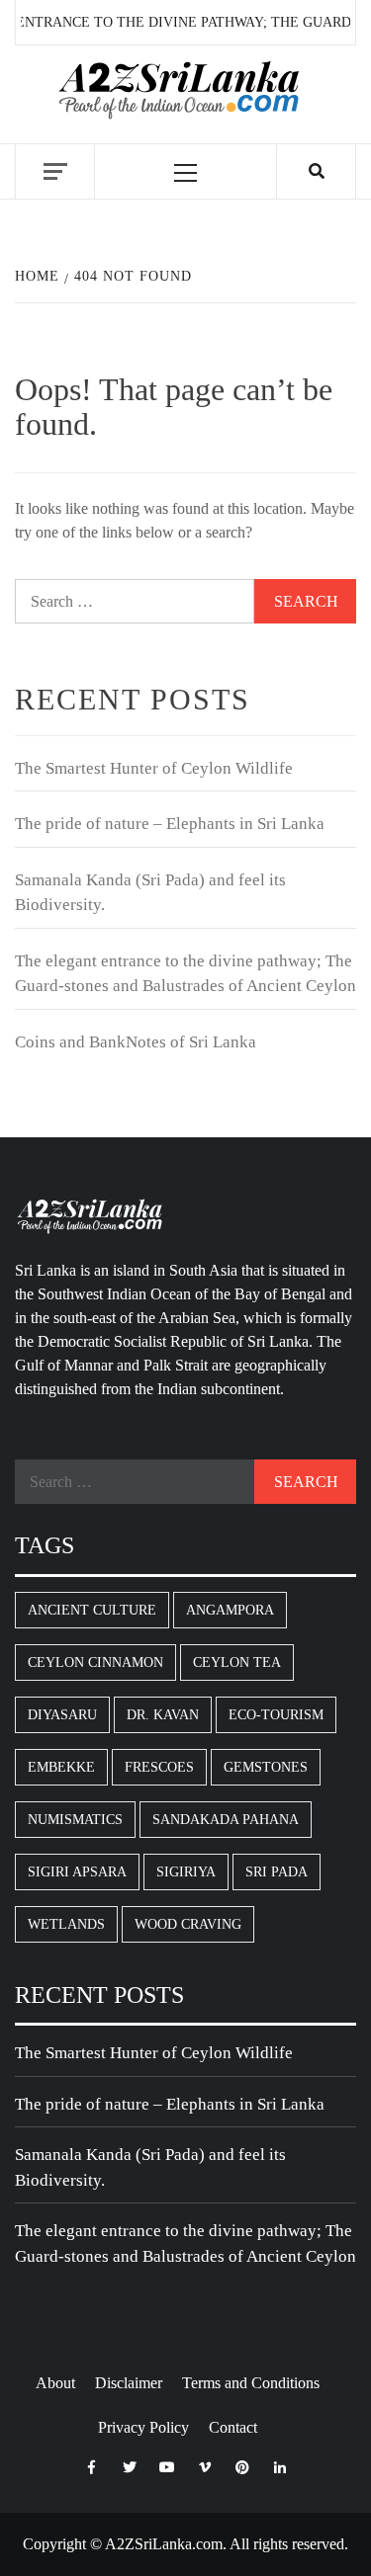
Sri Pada (277, 1872)
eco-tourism (276, 1715)
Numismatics (75, 1820)
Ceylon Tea (237, 1662)
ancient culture (92, 1610)
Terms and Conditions (251, 2383)
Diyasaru (62, 1715)
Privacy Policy (143, 2427)
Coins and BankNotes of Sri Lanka (136, 1042)
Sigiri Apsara (77, 1872)
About (55, 2383)
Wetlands (66, 1924)
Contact (233, 2427)
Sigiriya (186, 1872)
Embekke (61, 1767)
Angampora (230, 1610)
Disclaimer (129, 2383)
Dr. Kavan (163, 1715)
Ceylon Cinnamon (95, 1662)
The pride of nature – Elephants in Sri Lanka (170, 824)
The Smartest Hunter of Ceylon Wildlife (154, 768)
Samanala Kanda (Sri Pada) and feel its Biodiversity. (150, 893)
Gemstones (266, 1767)
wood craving (188, 1924)
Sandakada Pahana (226, 1820)
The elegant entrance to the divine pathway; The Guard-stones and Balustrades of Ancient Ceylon (185, 974)
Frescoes (159, 1767)
